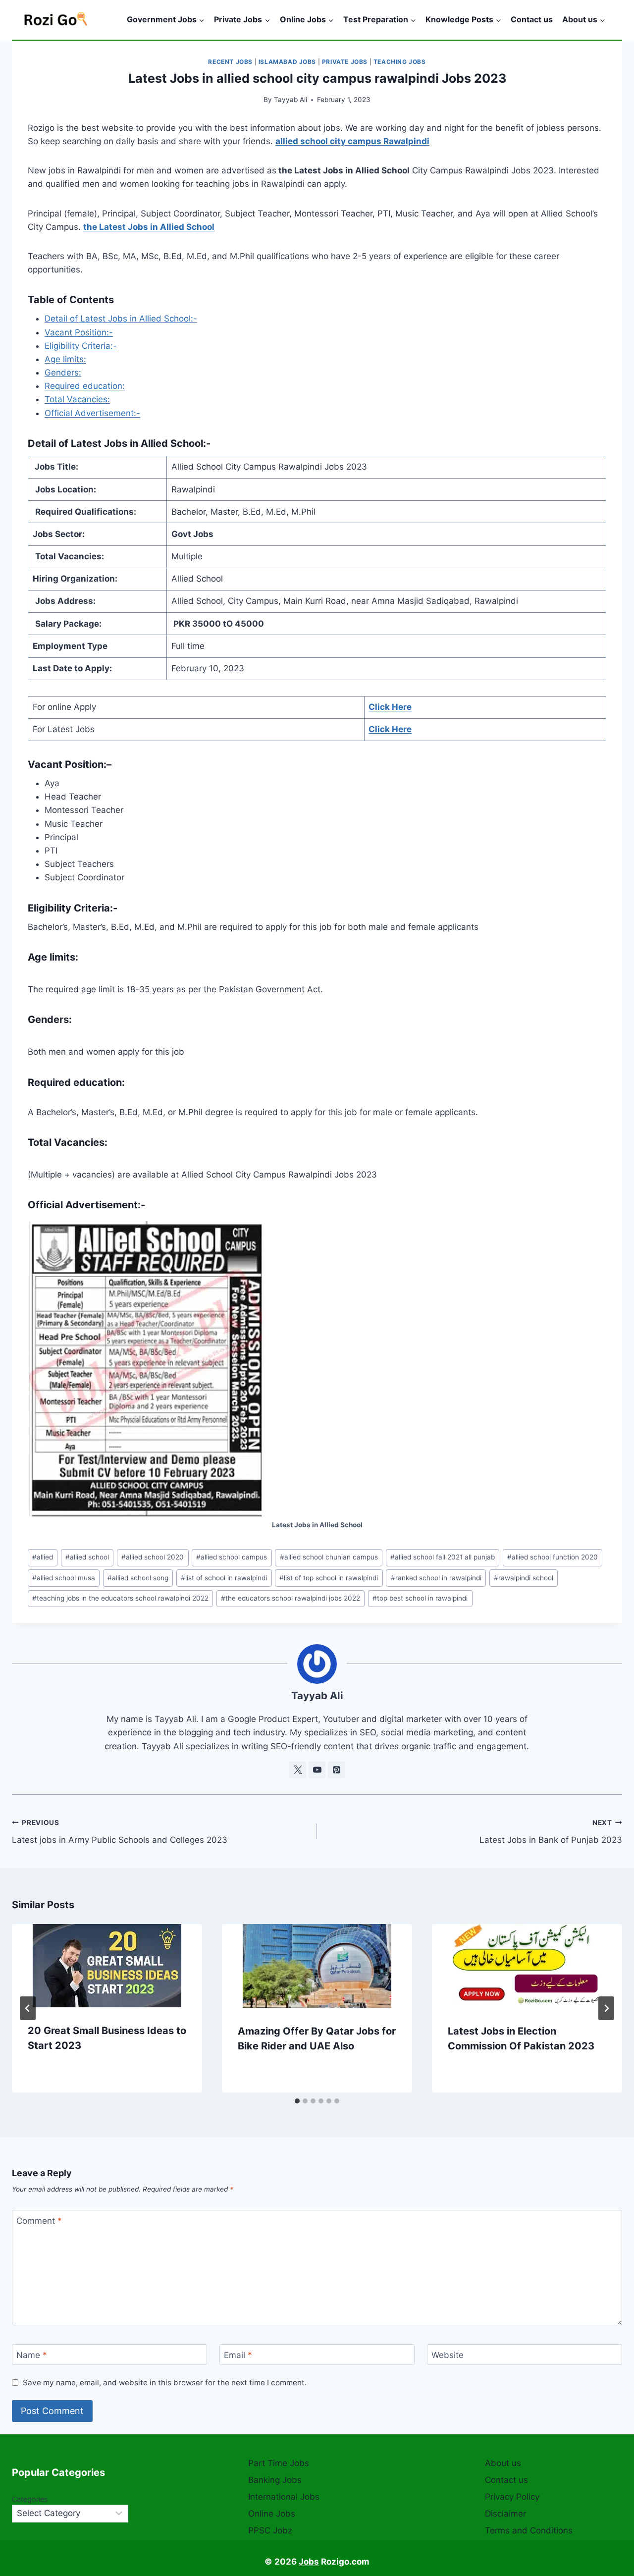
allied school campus (232, 1557)
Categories (30, 2499)
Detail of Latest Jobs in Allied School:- (121, 319)
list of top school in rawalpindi (329, 1578)
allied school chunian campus (329, 1557)
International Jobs (284, 2497)
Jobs (309, 2562)
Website (448, 2355)
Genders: (63, 373)
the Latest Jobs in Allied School (149, 227)
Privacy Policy (512, 2497)
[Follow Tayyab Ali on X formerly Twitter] (298, 1770)
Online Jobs (272, 2514)
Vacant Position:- (79, 332)
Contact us (532, 19)
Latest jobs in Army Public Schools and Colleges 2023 (120, 1832)
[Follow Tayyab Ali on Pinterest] (336, 1770)
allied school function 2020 (553, 1557)
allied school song (138, 1578)
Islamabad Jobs (287, 62)
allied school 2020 (153, 1557)
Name (32, 2355)
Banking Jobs (275, 2480)
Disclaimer (505, 2514)
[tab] (297, 2101)
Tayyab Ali (291, 100)
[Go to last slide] (28, 2008)
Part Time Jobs (279, 2463)
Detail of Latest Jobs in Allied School (115, 443)
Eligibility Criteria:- (81, 346)
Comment (39, 2221)
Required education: (85, 386)
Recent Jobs (230, 62)
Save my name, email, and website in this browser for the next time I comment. (165, 2383)
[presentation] (107, 1966)
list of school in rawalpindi (224, 1578)
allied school (87, 1557)
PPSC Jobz (270, 2530)
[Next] (606, 2008)
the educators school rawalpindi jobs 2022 (291, 1598)
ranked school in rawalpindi (436, 1578)
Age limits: (65, 359)
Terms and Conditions (529, 2530)
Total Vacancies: (77, 399)
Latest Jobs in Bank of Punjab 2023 (551, 1832)
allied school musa (64, 1578)
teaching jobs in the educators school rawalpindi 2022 (120, 1598)
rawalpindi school (524, 1578)
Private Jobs (345, 62)
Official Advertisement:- (92, 413)
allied (43, 1557)
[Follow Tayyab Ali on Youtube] (317, 1770)
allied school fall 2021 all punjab (443, 1557)
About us (503, 2463)
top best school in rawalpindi (420, 1598)
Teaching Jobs (400, 62)
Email (238, 2355)
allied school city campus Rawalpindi (352, 141)
